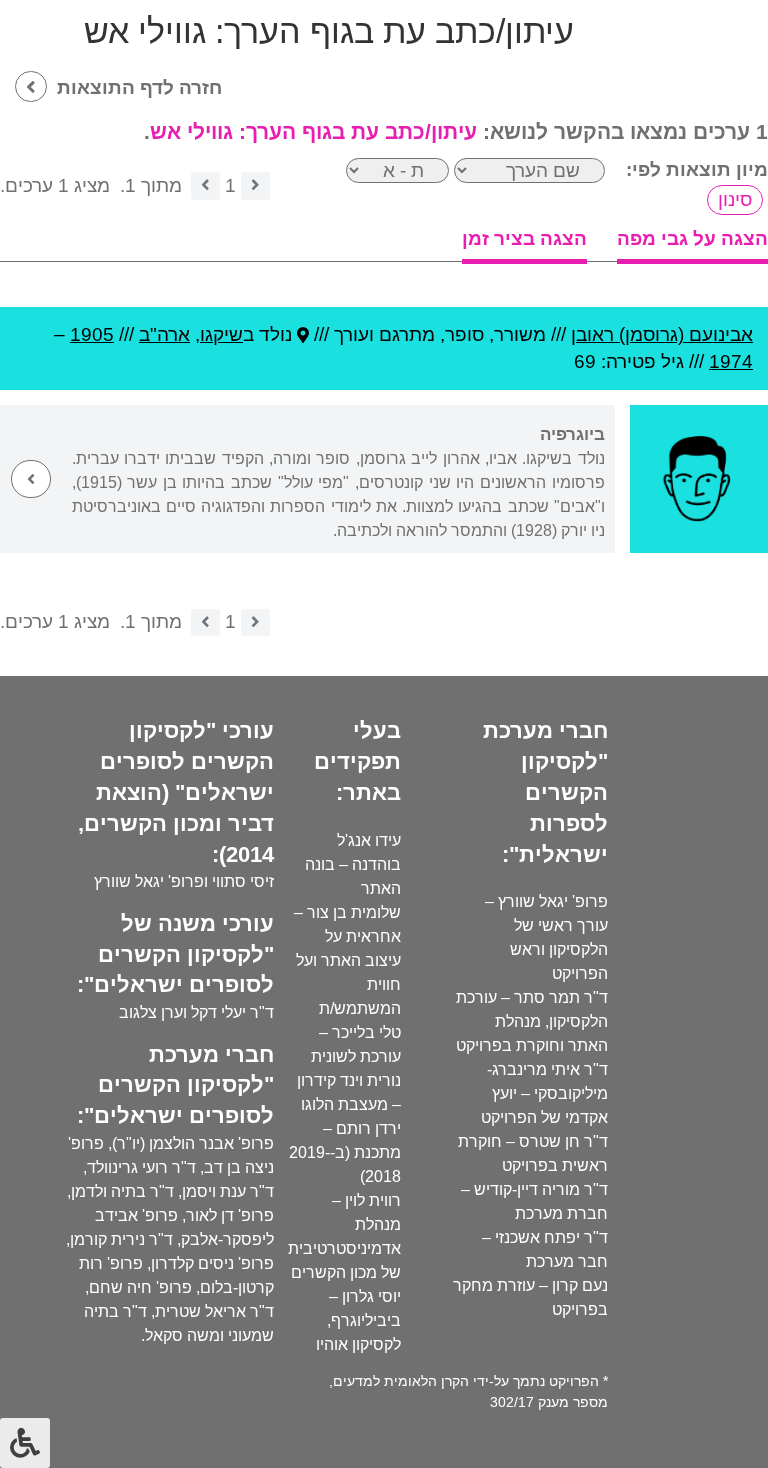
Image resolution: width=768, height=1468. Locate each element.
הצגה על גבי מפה (692, 238)
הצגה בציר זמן (524, 238)
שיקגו (221, 334)
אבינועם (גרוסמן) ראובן (662, 334)
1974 (731, 361)
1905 (92, 334)
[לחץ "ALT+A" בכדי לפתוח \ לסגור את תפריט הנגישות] (25, 1443)
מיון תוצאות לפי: (697, 169)
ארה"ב (164, 334)
